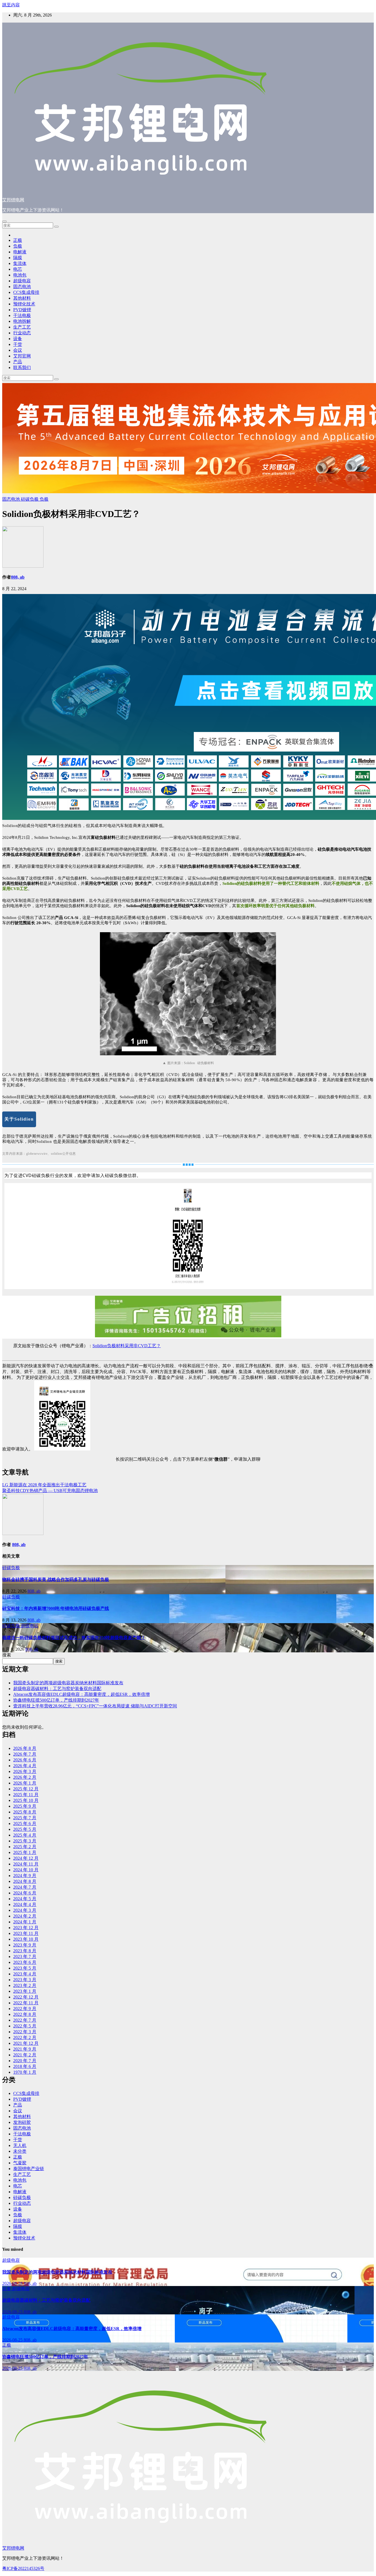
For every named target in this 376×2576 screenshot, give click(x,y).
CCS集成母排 (26, 292)
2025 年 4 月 (25, 1835)
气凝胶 (20, 2163)
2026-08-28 (13, 2283)
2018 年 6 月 (25, 2066)
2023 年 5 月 (25, 1968)
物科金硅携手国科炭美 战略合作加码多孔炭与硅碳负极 (56, 1580)
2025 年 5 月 (25, 1829)
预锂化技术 (24, 304)
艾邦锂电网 (13, 200)
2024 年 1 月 (25, 1922)
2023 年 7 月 (25, 1957)
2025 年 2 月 (25, 1847)
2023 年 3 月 (25, 1980)
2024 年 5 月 (25, 1899)
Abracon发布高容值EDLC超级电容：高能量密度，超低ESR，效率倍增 (81, 1694)
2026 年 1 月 (25, 1783)
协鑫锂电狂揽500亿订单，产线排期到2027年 (56, 1700)
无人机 (20, 2145)
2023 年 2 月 (25, 1985)
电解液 (20, 252)
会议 (18, 350)
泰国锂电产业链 (29, 2169)
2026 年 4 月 (25, 1766)
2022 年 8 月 (25, 2014)
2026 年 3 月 (25, 1771)
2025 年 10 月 (26, 1800)
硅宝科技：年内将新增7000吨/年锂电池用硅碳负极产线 (56, 1608)
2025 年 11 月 (26, 1795)
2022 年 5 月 (25, 2026)
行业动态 (22, 333)
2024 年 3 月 (25, 1910)
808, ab (18, 577)
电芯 (18, 269)
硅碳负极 (30, 499)
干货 (18, 344)
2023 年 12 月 (26, 1928)
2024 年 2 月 (25, 1916)
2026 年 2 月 (25, 1777)
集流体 (20, 263)
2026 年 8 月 (25, 1748)
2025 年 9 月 (25, 1806)
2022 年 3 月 (25, 2032)
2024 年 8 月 (25, 1881)
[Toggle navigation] (4, 221)
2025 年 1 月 (25, 1852)
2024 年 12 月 (26, 1858)
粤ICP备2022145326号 (23, 2568)
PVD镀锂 (22, 310)
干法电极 (22, 315)
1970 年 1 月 (25, 2072)
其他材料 (22, 298)
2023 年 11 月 (26, 1933)
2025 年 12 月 (26, 1789)
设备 (18, 339)
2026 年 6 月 (25, 1760)
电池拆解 (22, 321)
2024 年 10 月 (26, 1870)
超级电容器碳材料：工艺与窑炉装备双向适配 (57, 1689)
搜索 (7, 1655)
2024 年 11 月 (26, 1864)
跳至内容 (11, 5)
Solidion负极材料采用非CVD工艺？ (127, 1346)
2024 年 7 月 (25, 1887)
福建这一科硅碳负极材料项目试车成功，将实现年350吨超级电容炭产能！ (74, 1638)
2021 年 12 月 (26, 2043)
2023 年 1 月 (25, 1991)
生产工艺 (22, 327)
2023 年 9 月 (25, 1945)
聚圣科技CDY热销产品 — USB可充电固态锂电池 (50, 1491)
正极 (18, 240)
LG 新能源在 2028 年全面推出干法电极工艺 (44, 1485)
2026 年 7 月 (25, 1754)
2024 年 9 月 (25, 1876)
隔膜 (18, 258)
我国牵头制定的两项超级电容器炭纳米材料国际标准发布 (68, 1683)
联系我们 (22, 368)
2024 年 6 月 (25, 1893)
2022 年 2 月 (25, 2037)
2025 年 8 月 (25, 1812)
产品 (18, 362)
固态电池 (22, 287)
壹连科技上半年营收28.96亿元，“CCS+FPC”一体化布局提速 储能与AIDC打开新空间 (95, 1706)
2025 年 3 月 (25, 1841)
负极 (18, 246)
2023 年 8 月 (25, 1951)
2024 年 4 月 (25, 1904)
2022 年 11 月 (26, 2003)
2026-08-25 (13, 2312)
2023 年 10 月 (26, 1939)
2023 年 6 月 (25, 1962)
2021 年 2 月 (25, 2055)
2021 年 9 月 (25, 2049)
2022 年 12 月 (26, 1997)
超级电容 (22, 281)
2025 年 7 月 (25, 1818)
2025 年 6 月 (25, 1823)
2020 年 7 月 (25, 2061)
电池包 (20, 275)
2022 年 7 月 (25, 2020)
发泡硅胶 (22, 2122)
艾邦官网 (22, 356)
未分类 (20, 2151)
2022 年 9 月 (25, 2009)
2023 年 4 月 (25, 1974)
